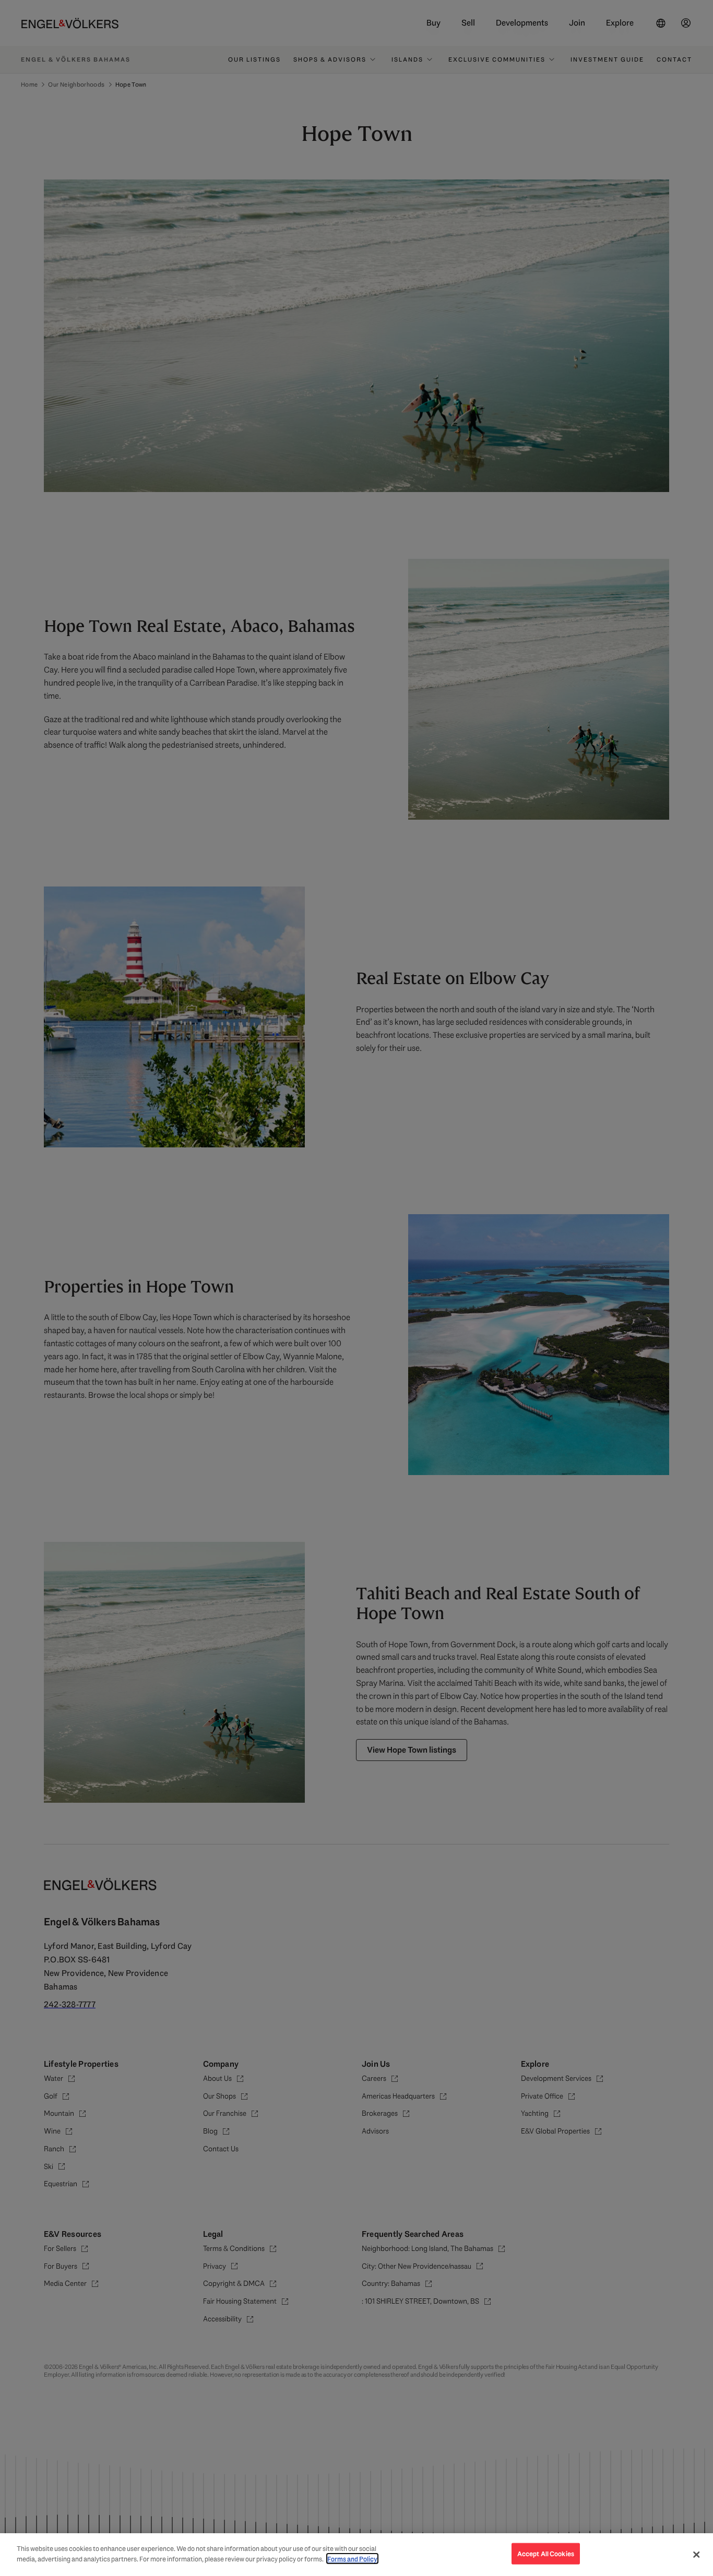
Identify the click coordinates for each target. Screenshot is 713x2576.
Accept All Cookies (546, 2554)
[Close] (696, 2555)
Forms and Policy (352, 2559)
